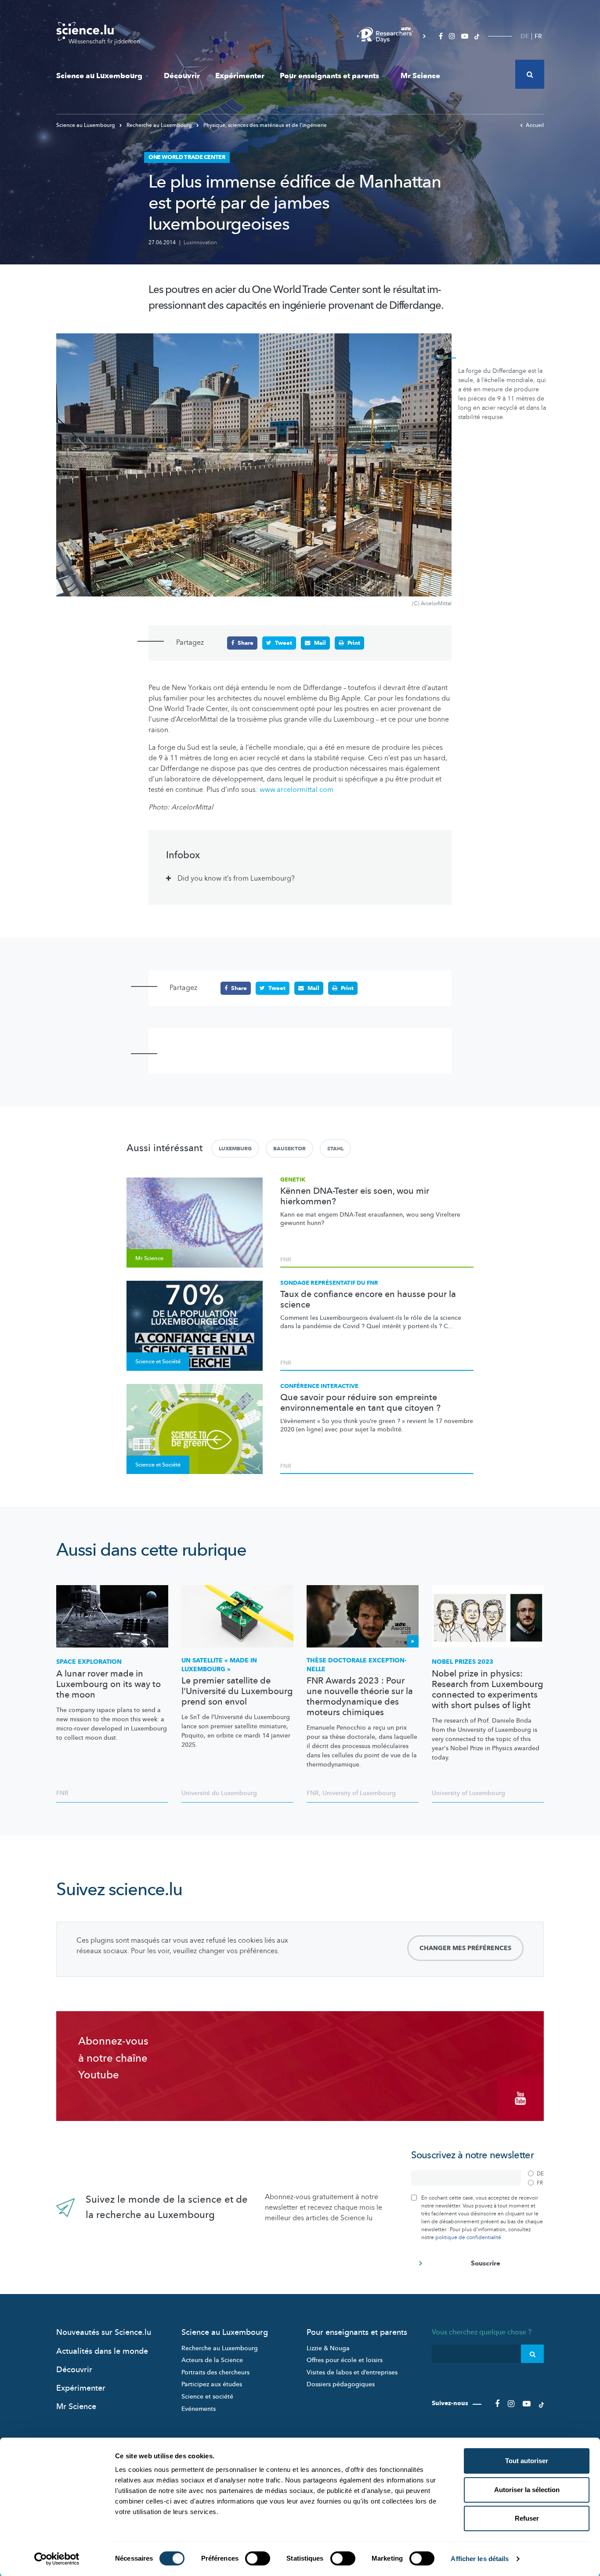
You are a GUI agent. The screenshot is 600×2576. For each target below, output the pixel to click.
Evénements (199, 2409)
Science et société (207, 2397)
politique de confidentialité (468, 2237)
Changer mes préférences (465, 1948)
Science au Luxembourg (99, 76)
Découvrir (182, 76)
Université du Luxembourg (219, 1793)
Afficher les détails (480, 2559)
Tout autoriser (527, 2461)
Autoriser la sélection (527, 2490)
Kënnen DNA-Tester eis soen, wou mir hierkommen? (355, 1196)
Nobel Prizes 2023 (463, 1662)
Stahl (335, 1149)
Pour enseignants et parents (329, 76)
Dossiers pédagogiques (341, 2384)
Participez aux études (212, 2384)
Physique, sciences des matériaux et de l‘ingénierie (264, 125)
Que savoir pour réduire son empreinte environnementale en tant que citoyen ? (360, 1403)
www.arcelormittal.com (296, 790)
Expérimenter (240, 76)
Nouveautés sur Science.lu (104, 2332)
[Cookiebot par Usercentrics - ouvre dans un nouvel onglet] (57, 2559)
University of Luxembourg (359, 1793)
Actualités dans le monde (102, 2351)
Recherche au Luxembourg (159, 125)
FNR (286, 1260)
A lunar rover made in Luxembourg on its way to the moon (108, 1684)
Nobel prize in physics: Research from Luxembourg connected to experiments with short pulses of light (488, 1690)
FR (538, 36)
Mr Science (420, 76)
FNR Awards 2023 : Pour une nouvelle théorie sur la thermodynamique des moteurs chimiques (360, 1697)
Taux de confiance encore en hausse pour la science (368, 1300)
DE (525, 36)
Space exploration (89, 1662)
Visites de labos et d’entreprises (352, 2372)
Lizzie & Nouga (328, 2348)
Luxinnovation (200, 242)
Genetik (293, 1180)
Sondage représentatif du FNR (329, 1283)
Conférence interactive (319, 1386)
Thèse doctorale (357, 1665)
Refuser (527, 2518)
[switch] (258, 2558)
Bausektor (289, 1149)
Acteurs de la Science (212, 2360)
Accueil (535, 125)
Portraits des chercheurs (215, 2372)
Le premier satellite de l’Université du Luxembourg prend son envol (237, 1691)
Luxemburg (235, 1149)
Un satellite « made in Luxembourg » (219, 1665)
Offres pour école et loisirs (345, 2360)
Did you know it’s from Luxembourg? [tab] (236, 878)
